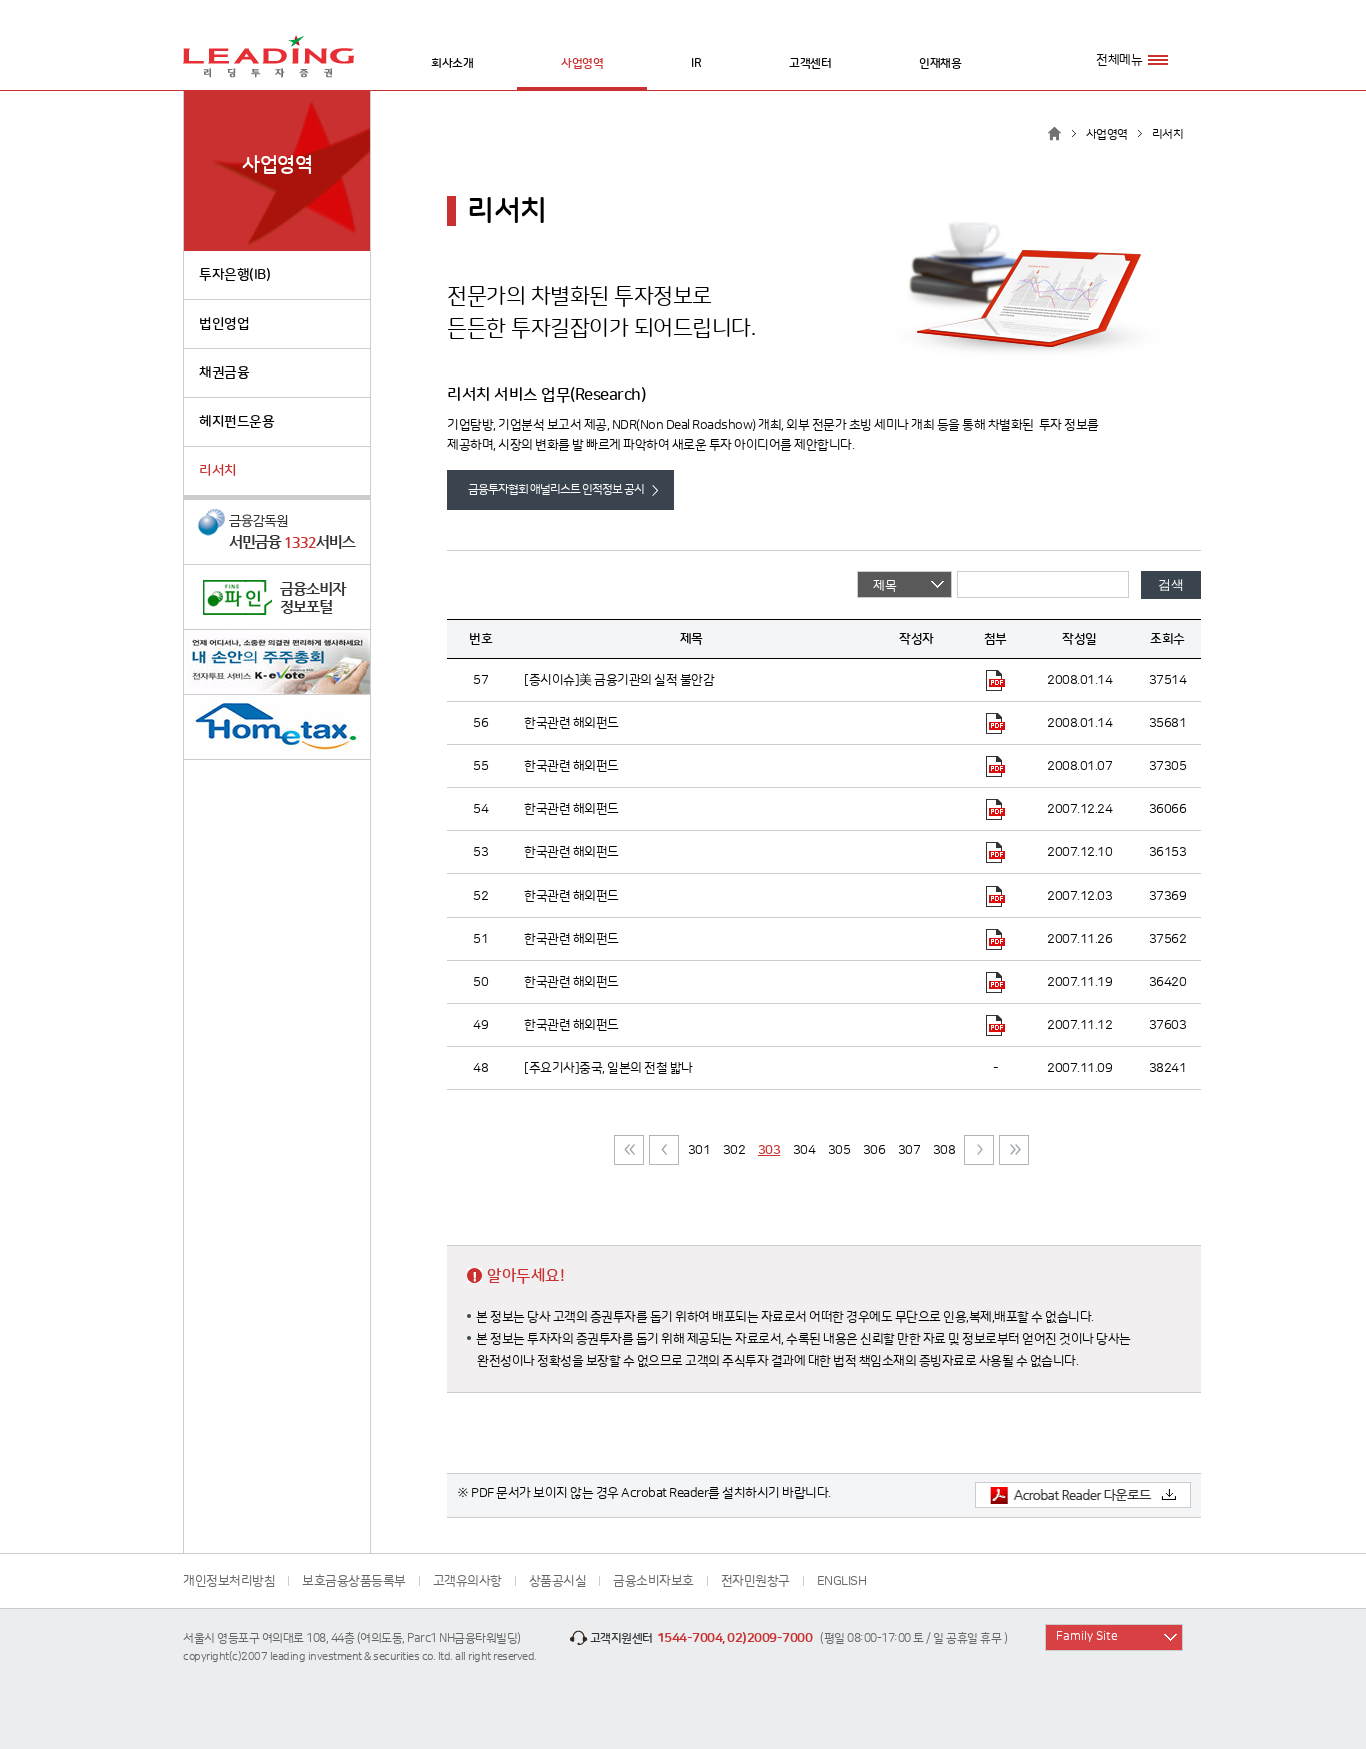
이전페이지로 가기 (664, 1150)
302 (734, 1150)
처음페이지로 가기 (629, 1150)
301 (699, 1150)
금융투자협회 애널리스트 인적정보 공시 (556, 489)
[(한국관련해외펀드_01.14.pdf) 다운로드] (995, 723)
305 (839, 1150)
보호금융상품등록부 (354, 1581)
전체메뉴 (1119, 60)
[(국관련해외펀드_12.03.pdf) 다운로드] (995, 895)
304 (804, 1150)
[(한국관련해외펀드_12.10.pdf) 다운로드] (995, 852)
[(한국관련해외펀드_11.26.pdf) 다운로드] (995, 939)
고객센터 (810, 63)
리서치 (218, 471)
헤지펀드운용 (236, 422)
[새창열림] (277, 532)
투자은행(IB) (234, 275)
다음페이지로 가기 (979, 1150)
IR (696, 63)
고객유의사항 (467, 1581)
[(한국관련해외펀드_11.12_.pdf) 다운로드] (995, 1025)
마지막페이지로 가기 (1014, 1150)
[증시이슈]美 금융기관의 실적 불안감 (619, 680)
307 (909, 1150)
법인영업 (224, 324)
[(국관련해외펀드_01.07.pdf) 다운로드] (995, 766)
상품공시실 (558, 1581)
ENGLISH (842, 1581)
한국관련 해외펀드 (571, 723)
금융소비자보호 (653, 1581)
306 (874, 1150)
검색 (1171, 584)
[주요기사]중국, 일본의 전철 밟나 (608, 1068)
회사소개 (452, 63)
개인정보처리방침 (229, 1581)
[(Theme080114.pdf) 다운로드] (995, 680)
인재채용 (940, 63)
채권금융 (224, 373)
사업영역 (582, 63)
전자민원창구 (755, 1581)
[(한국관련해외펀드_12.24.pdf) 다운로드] (995, 809)
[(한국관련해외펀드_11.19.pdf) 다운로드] (995, 982)
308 (944, 1150)
